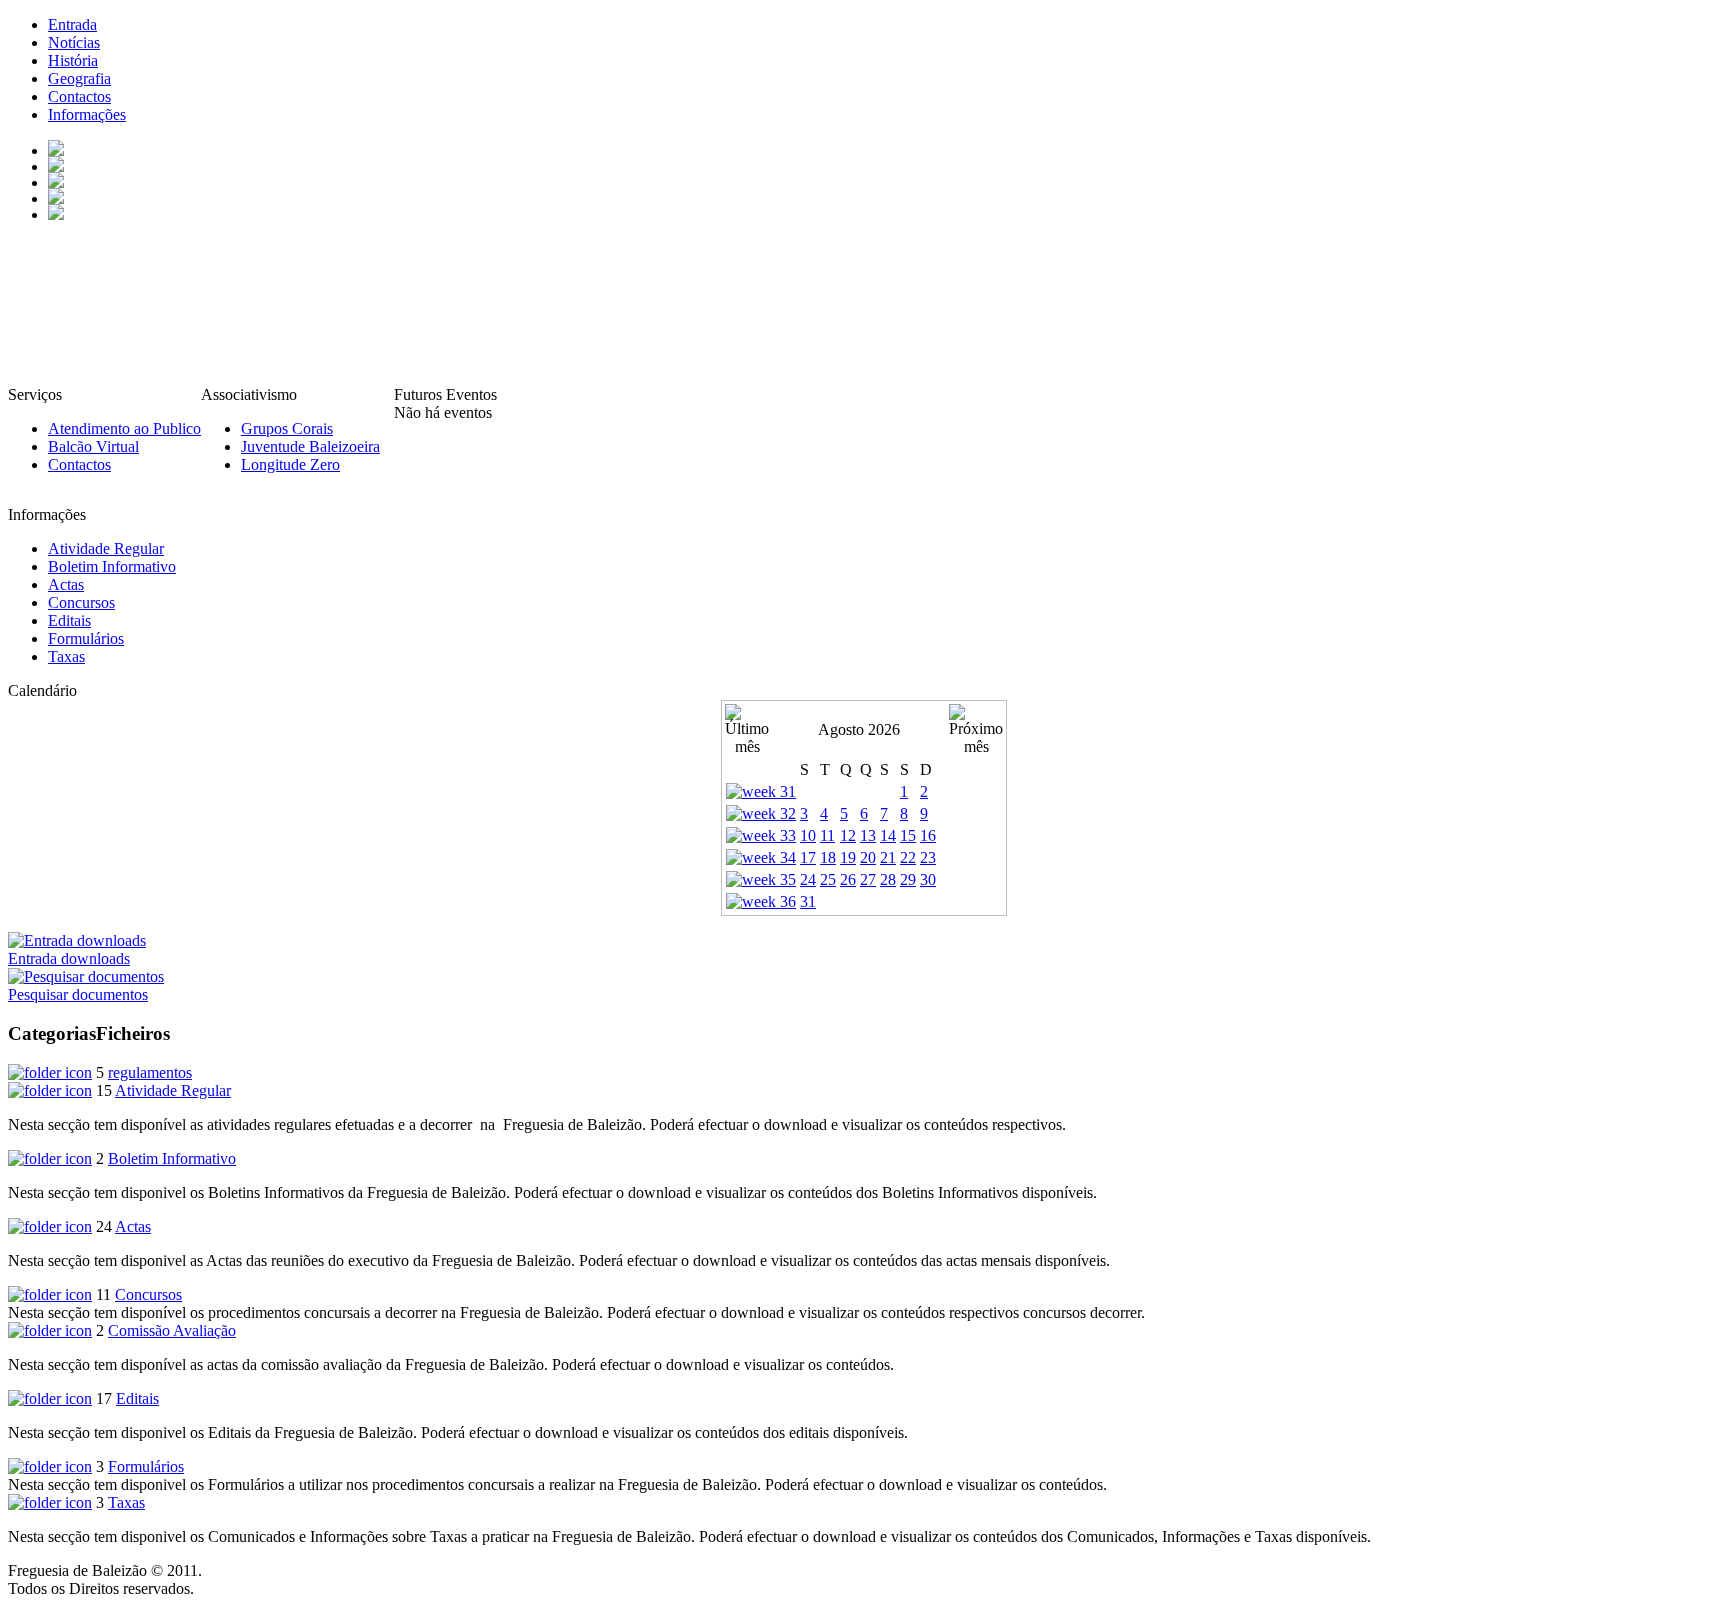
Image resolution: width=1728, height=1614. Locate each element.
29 (908, 879)
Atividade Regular (173, 1090)
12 (848, 835)
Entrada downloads (69, 958)
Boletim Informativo (172, 1158)
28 (888, 879)
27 (868, 879)
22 (908, 857)
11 (827, 835)
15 (908, 835)
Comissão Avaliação (172, 1330)
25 (828, 879)
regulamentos (150, 1072)
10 (808, 835)
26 (848, 879)
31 (808, 901)
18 (828, 857)
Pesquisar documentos (78, 994)
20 (868, 857)
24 (808, 879)
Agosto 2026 (859, 729)
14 (888, 835)
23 (928, 857)
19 (848, 857)
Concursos (148, 1294)
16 (928, 835)
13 (868, 835)
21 (888, 857)
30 (928, 879)
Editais (137, 1398)
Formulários (146, 1466)
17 (808, 857)
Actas (133, 1226)
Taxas (126, 1502)
